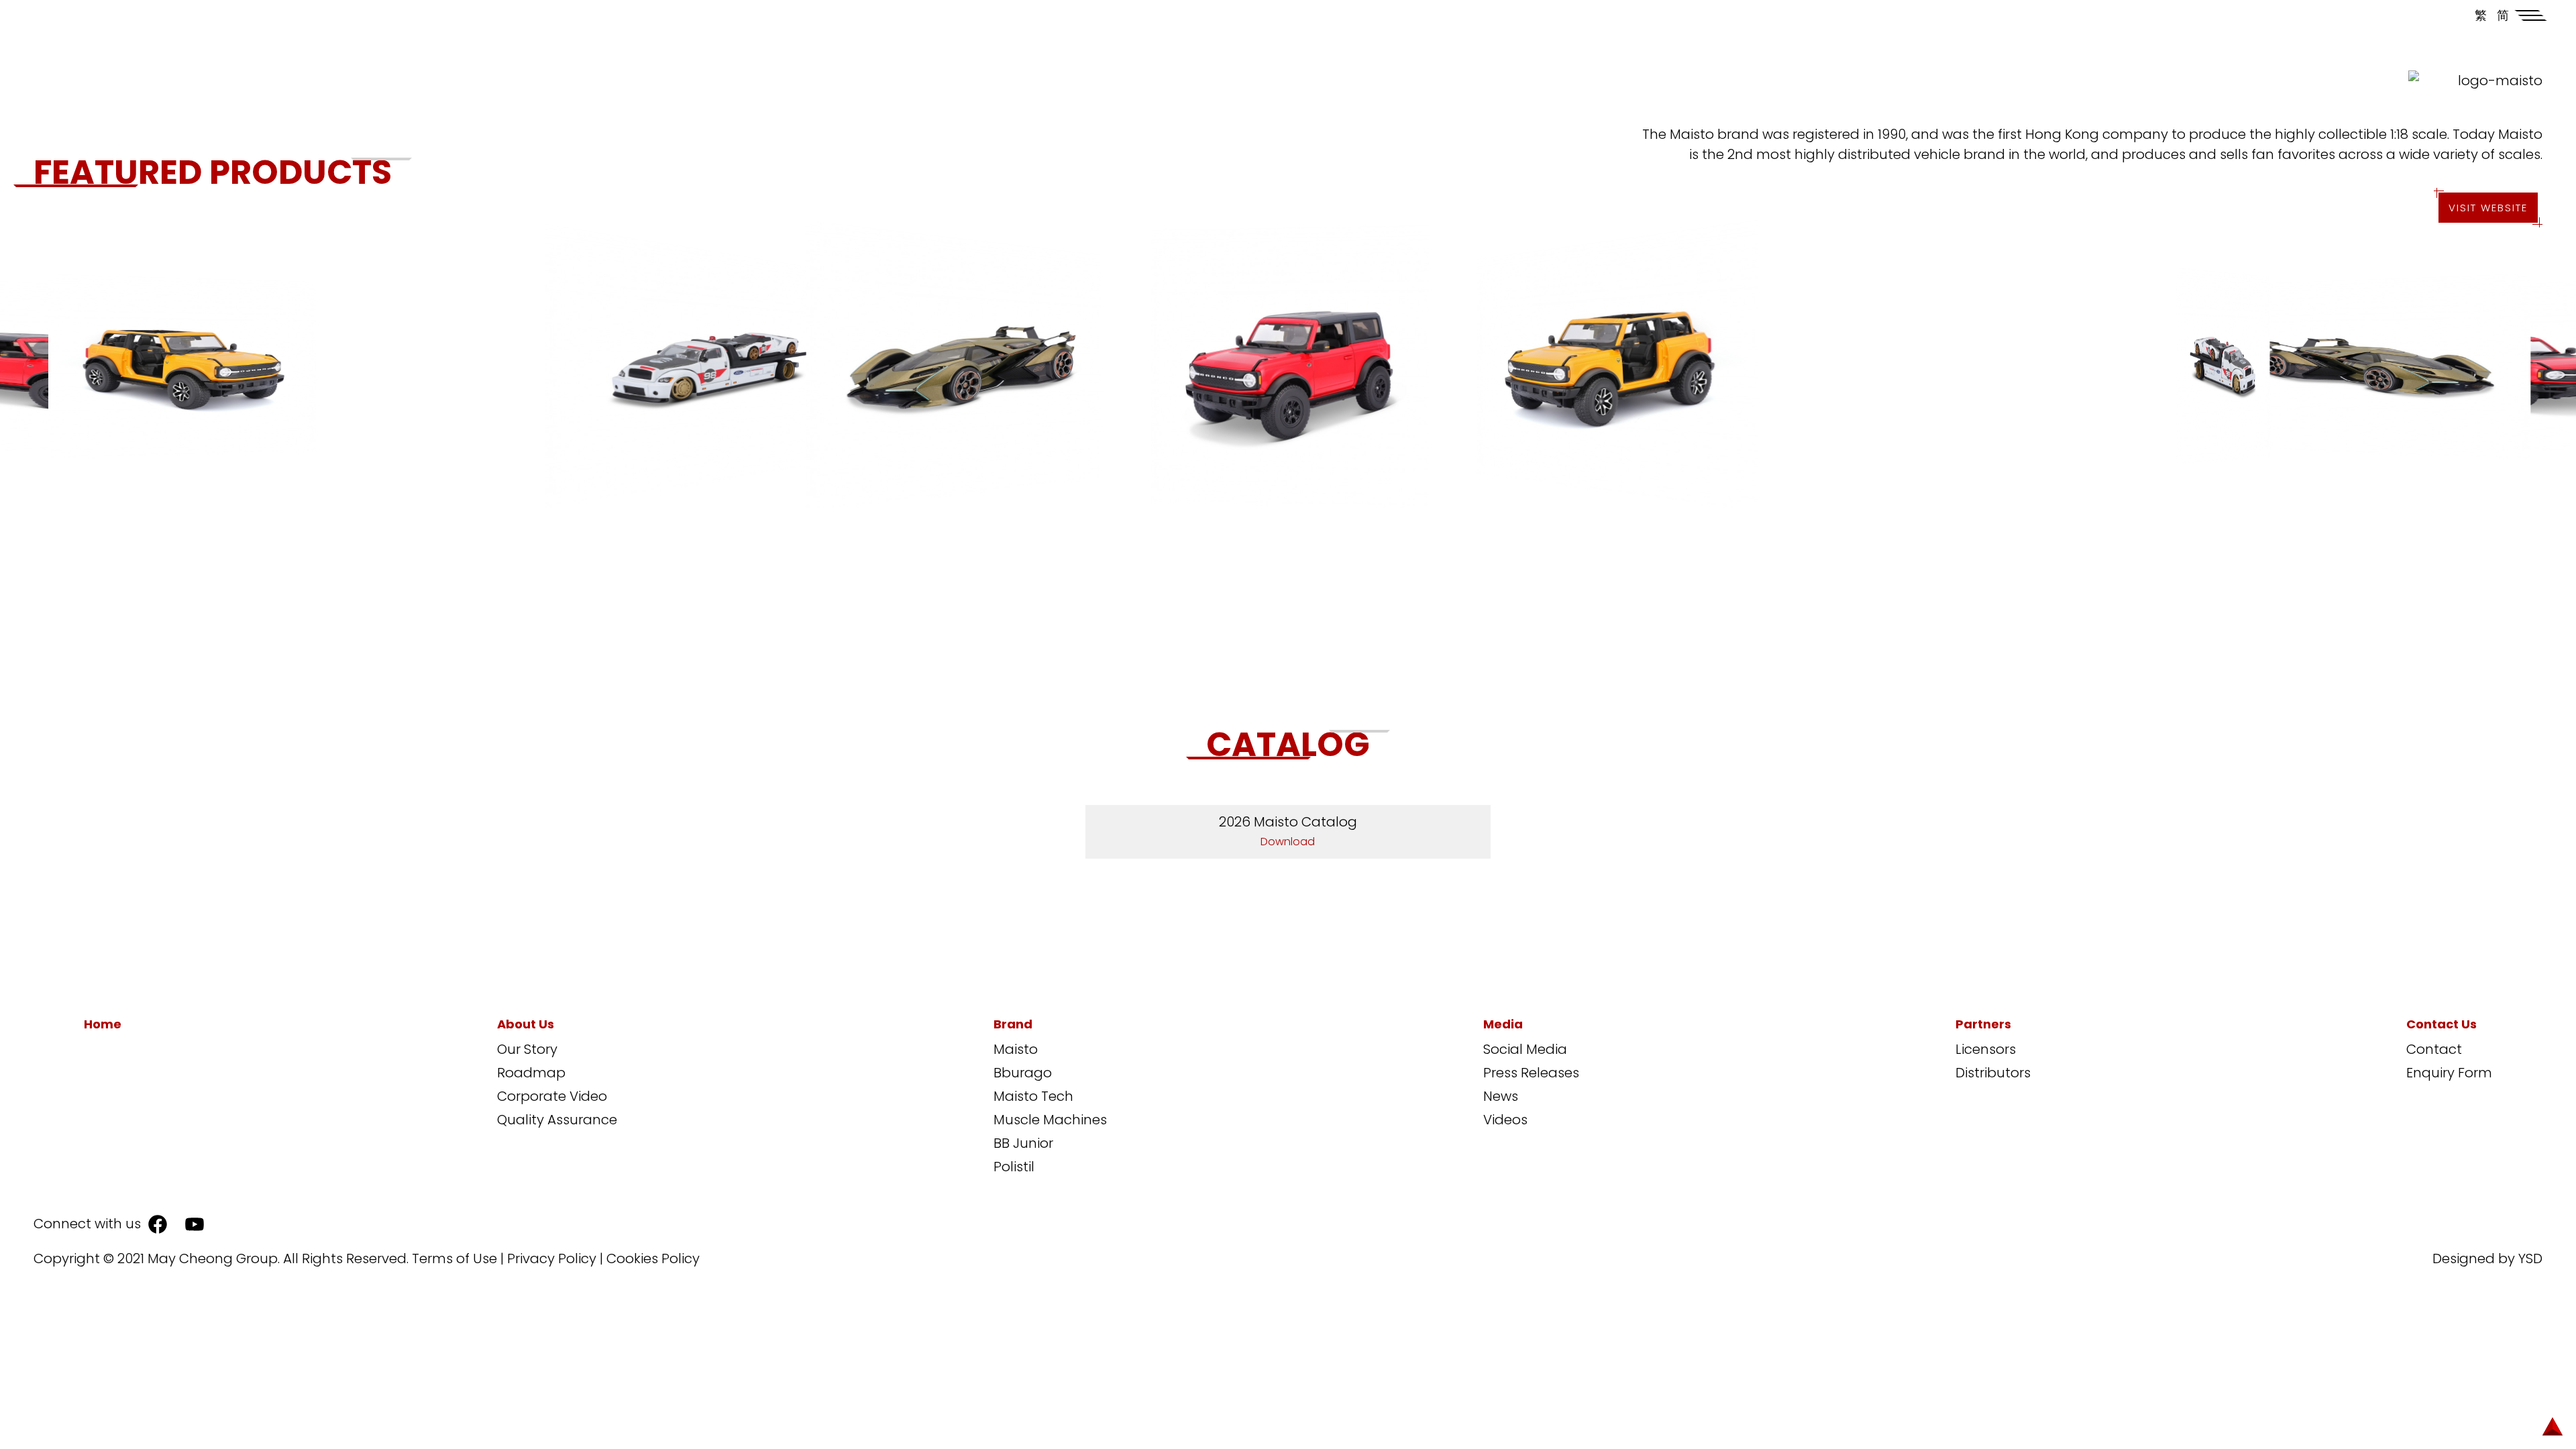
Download (1288, 842)
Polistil (1014, 1167)
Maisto (1016, 1049)
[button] (2531, 15)
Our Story (527, 1049)
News (1501, 1096)
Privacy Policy (552, 1258)
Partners (1983, 1024)
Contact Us (2441, 1024)
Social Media (1525, 1049)
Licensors (1986, 1049)
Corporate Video (552, 1096)
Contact (2434, 1049)
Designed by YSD (2487, 1258)
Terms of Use (454, 1258)
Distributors (1993, 1073)
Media (1503, 1024)
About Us (526, 1024)
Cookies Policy (653, 1258)
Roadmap (531, 1073)
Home (103, 1024)
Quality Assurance (557, 1120)
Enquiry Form (2449, 1073)
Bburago (1023, 1073)
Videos (1505, 1120)
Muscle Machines (1050, 1120)
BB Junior (1023, 1143)
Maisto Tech (1033, 1096)
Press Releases (1531, 1073)
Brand (1013, 1024)
